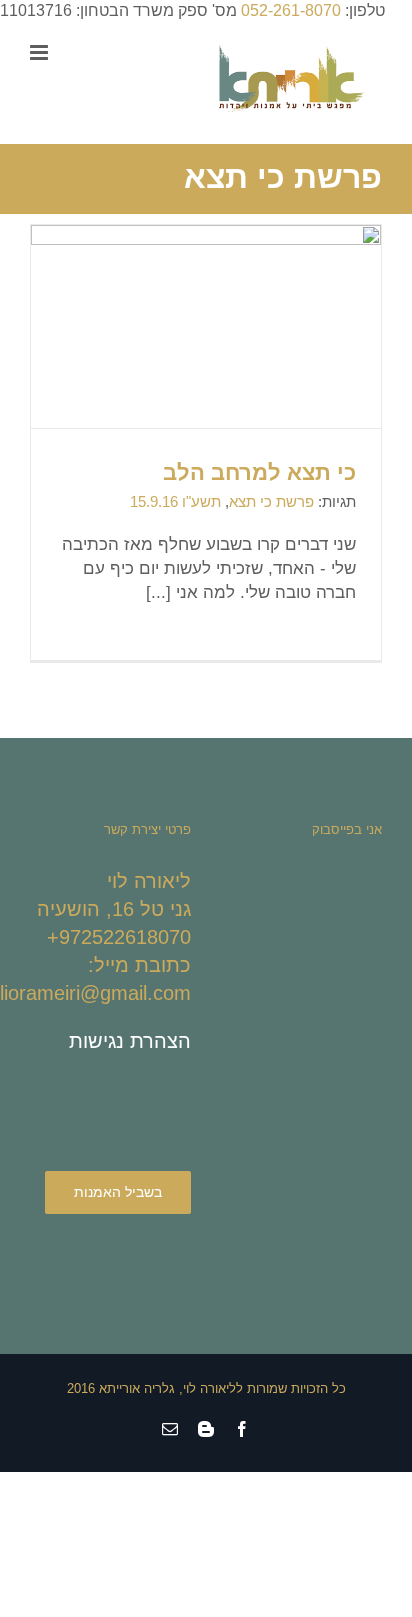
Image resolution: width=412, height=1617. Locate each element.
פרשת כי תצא (271, 501)
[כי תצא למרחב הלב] (206, 356)
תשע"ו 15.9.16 (175, 501)
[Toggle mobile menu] (40, 52)
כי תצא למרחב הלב (259, 472)
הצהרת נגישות (130, 1041)
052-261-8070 (291, 10)
